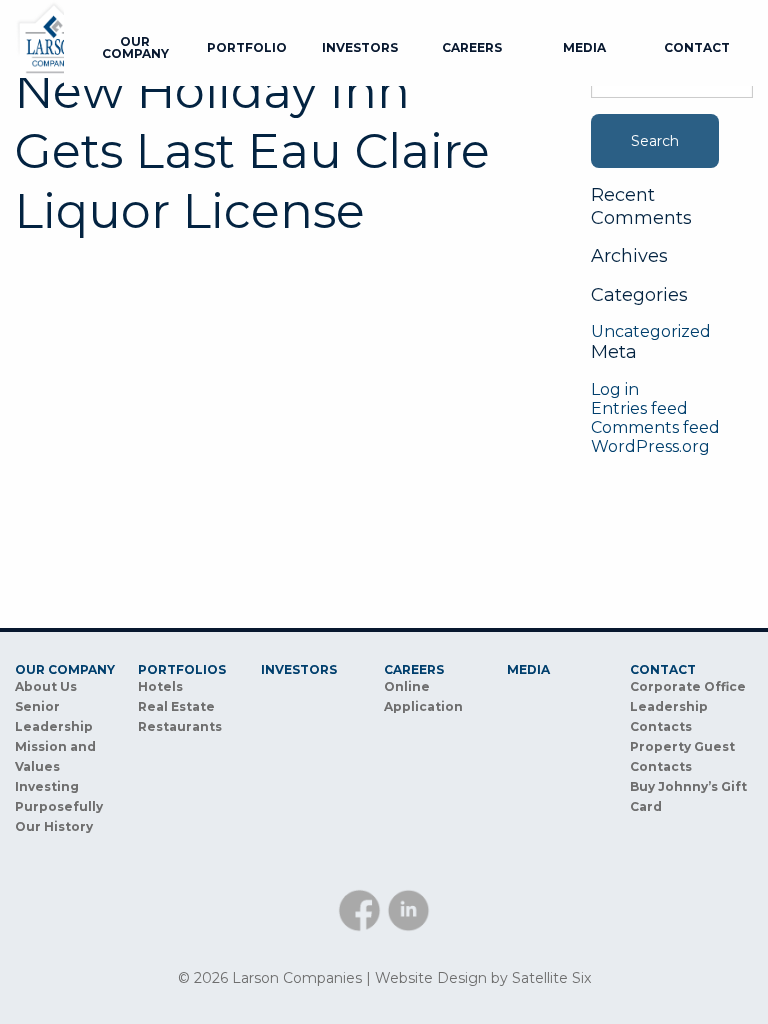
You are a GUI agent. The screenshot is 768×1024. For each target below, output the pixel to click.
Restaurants (180, 726)
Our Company (135, 47)
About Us (46, 686)
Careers (472, 47)
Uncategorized (651, 331)
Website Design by (483, 978)
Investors (360, 47)
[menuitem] (135, 48)
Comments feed (655, 427)
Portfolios (182, 670)
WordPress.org (650, 446)
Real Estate (176, 706)
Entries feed (639, 408)
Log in (615, 389)
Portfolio (247, 47)
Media (584, 47)
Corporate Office (688, 686)
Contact (697, 47)
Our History (54, 826)
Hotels (160, 686)
